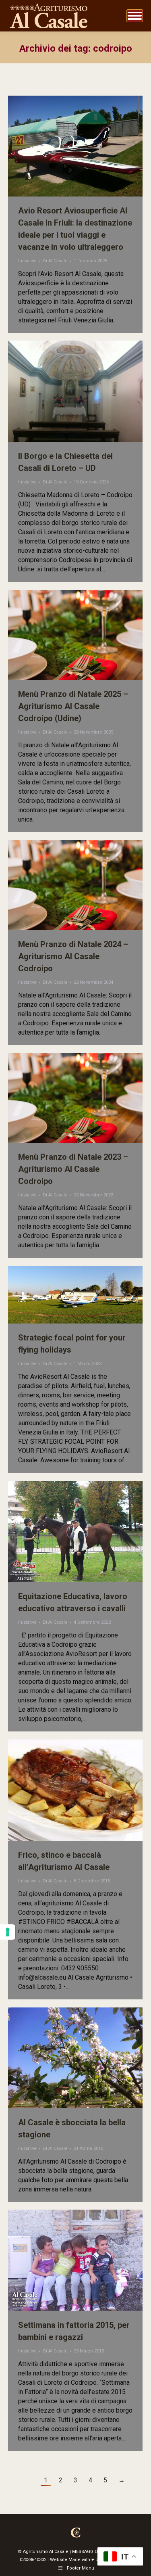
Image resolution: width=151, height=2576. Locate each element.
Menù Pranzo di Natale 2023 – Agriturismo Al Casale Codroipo (73, 1169)
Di (55, 261)
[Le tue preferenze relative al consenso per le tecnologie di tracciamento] (8, 1932)
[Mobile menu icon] (135, 16)
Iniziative (27, 261)
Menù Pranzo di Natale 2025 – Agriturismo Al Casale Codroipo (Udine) (73, 706)
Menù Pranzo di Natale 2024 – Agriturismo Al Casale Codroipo (73, 956)
